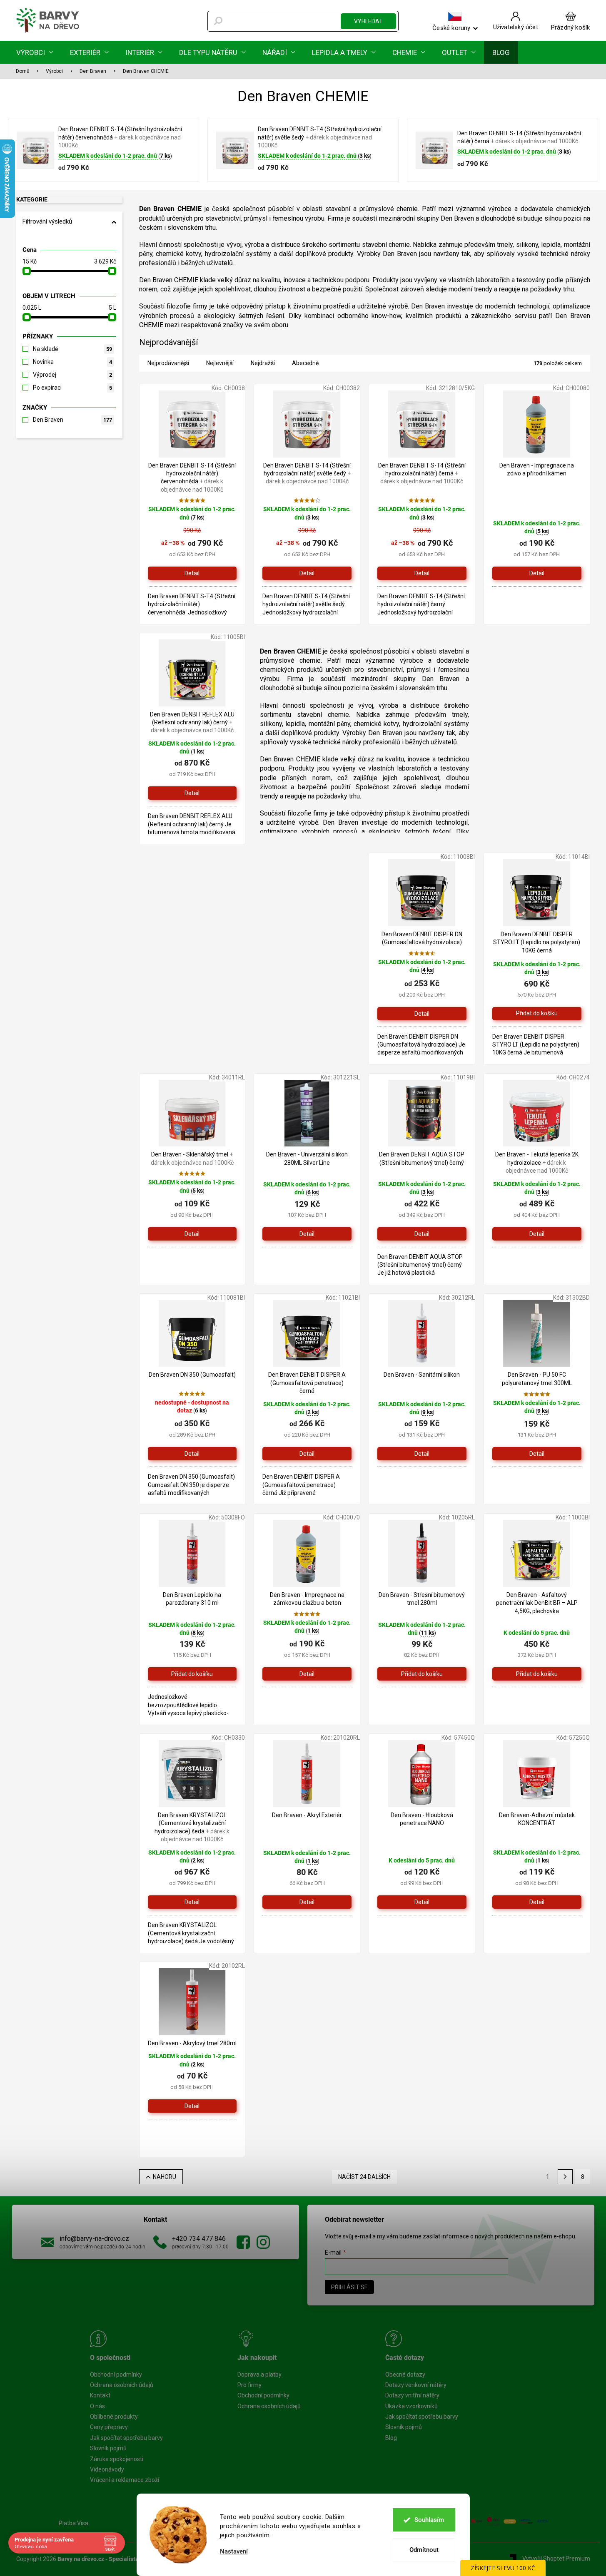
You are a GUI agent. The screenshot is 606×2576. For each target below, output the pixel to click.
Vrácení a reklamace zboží (125, 2480)
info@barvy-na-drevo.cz (94, 2239)
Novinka (72, 362)
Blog (391, 2438)
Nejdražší (263, 363)
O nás (97, 2406)
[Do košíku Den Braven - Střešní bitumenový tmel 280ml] (422, 1674)
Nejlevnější (220, 363)
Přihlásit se (349, 2287)
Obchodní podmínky (116, 2375)
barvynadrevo (263, 2242)
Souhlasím (429, 2520)
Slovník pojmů (108, 2448)
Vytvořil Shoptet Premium (556, 2559)
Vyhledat (368, 21)
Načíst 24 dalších (364, 2177)
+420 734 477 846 (199, 2239)
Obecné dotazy (405, 2375)
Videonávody (107, 2469)
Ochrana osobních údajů (122, 2385)
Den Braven (72, 420)
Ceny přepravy (109, 2427)
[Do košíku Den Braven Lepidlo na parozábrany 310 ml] (192, 1674)
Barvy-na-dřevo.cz (243, 2242)
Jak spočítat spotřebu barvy (126, 2438)
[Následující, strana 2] (565, 2177)
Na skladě (72, 349)
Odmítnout (424, 2550)
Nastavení (234, 2552)
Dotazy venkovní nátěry (416, 2385)
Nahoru (165, 2177)
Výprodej (72, 375)
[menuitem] (35, 52)
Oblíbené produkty (114, 2417)
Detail (192, 573)
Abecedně (305, 363)
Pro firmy (249, 2385)
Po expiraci (72, 388)
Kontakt (100, 2395)
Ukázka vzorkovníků (411, 2406)
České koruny (451, 27)
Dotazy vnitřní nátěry (412, 2395)
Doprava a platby (259, 2375)
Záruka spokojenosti (117, 2459)
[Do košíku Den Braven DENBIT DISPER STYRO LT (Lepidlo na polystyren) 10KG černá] (537, 1014)
